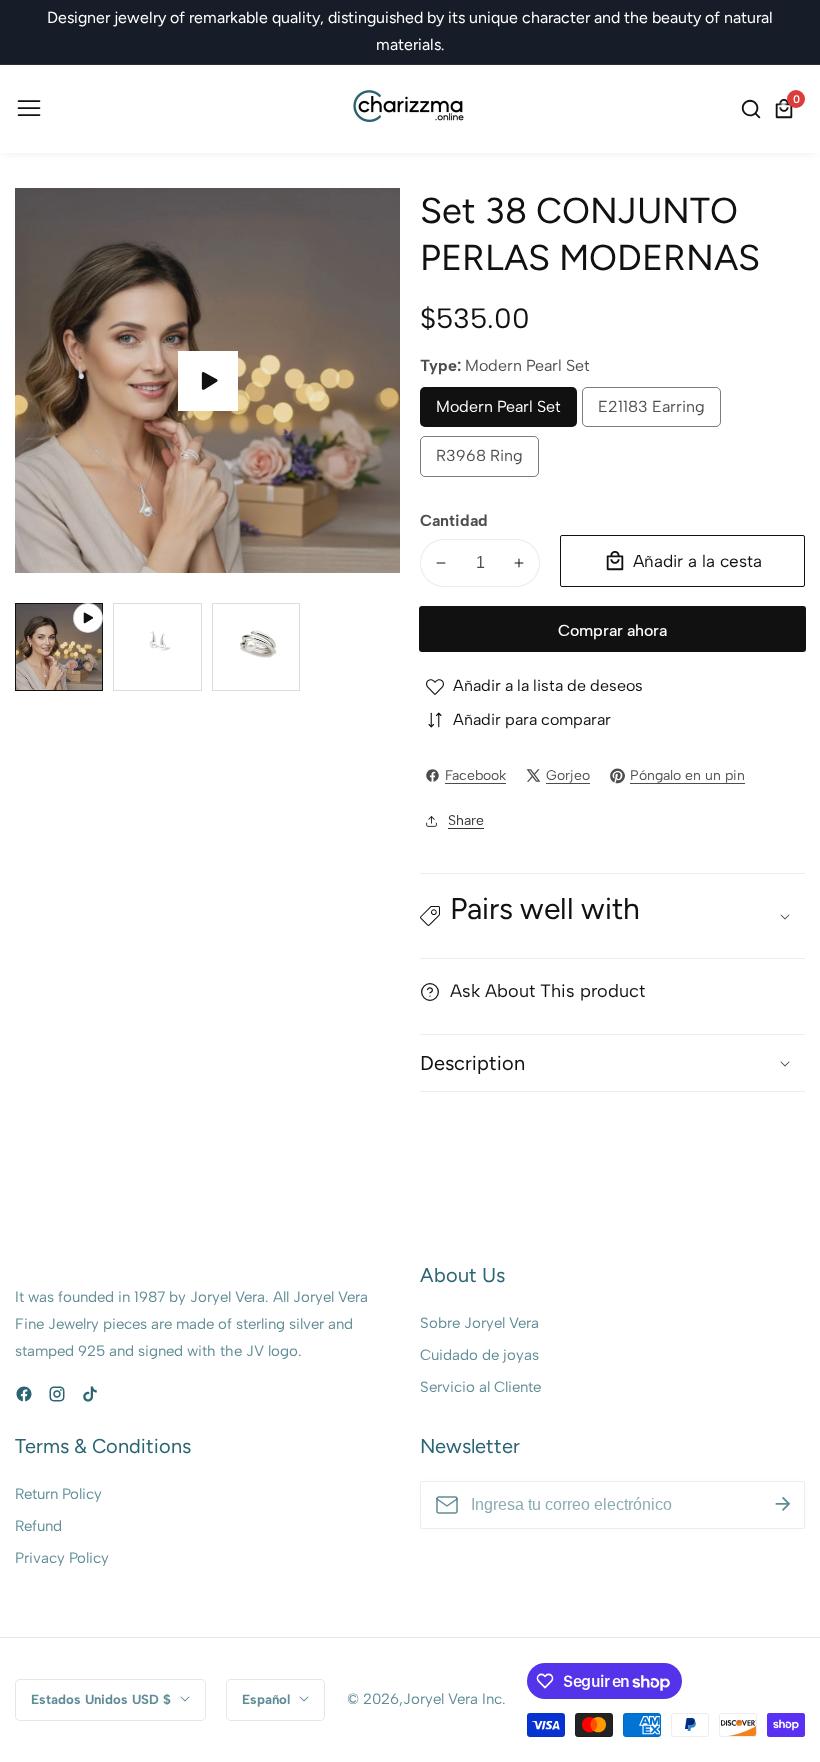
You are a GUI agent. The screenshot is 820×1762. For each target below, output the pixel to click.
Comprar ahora (612, 630)
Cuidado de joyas (479, 1355)
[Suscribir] (783, 1505)
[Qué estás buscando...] (754, 109)
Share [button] (466, 820)
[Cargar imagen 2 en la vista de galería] (256, 647)
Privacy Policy (62, 1558)
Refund (38, 1526)
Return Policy (58, 1494)
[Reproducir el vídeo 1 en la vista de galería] (59, 647)
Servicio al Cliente (480, 1387)
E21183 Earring (651, 412)
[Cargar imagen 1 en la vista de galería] (157, 647)
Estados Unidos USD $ (103, 1699)
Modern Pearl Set (498, 412)
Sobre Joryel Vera (479, 1323)
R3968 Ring (482, 461)
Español (268, 1699)
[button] (612, 916)
